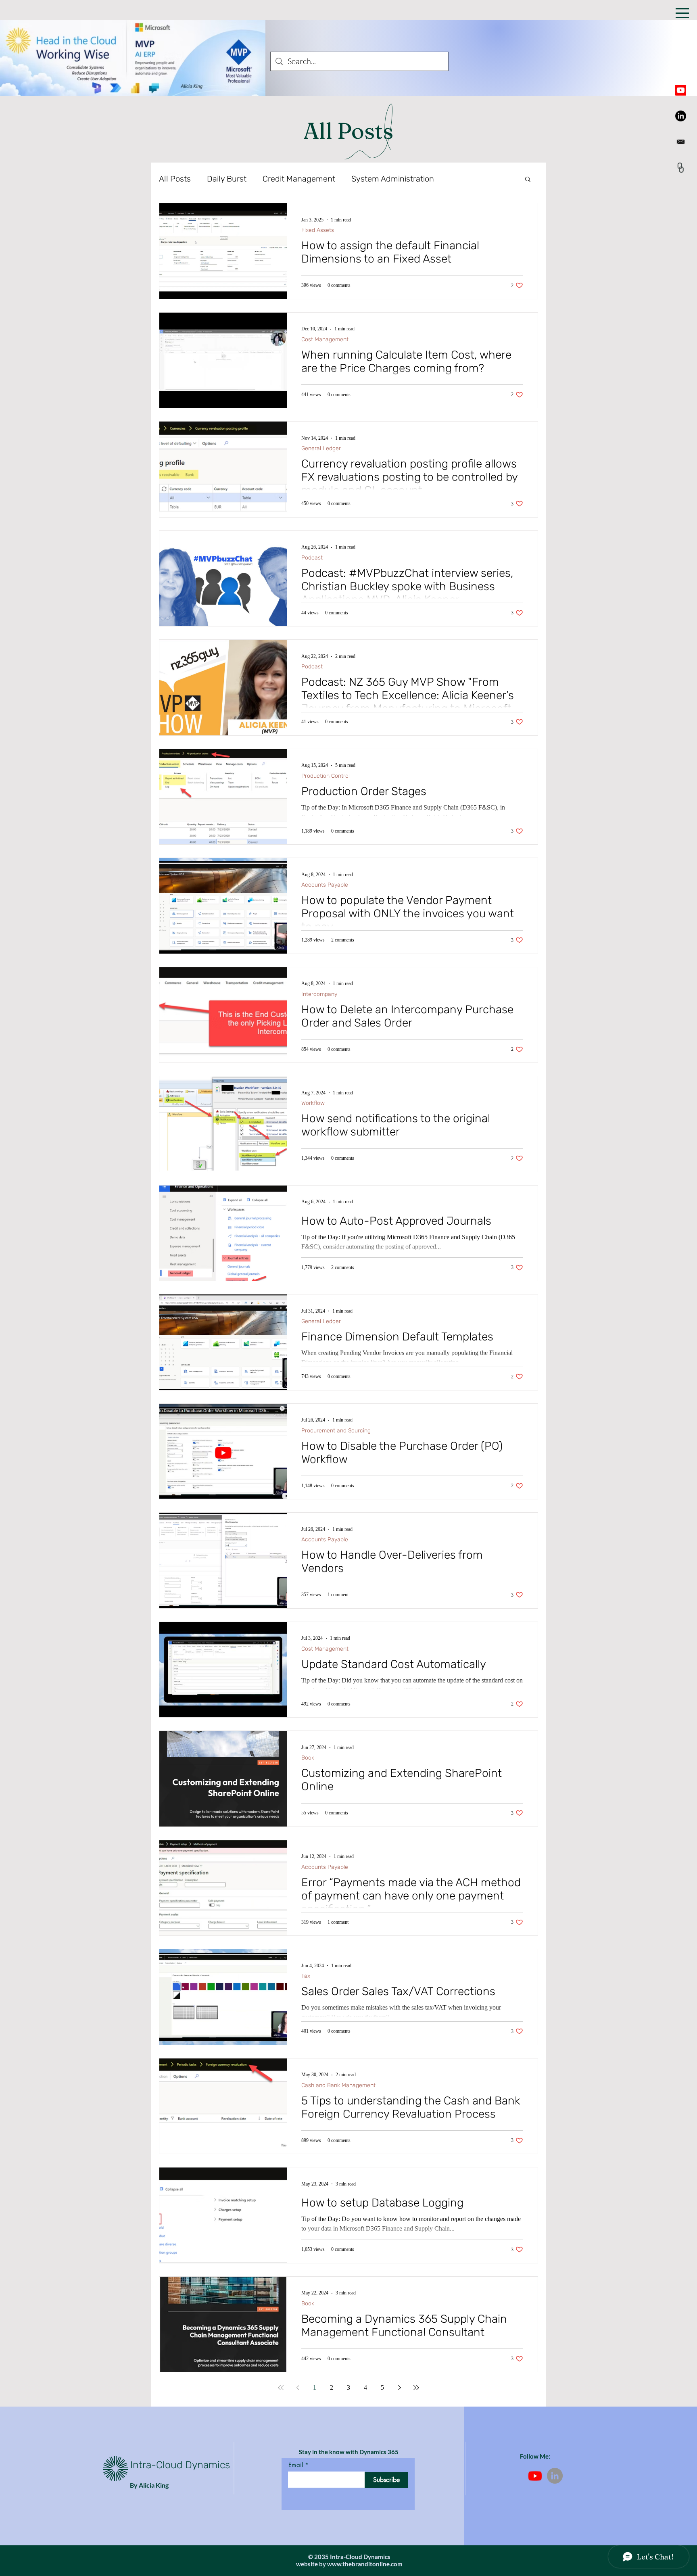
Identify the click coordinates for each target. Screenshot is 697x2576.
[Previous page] (298, 2388)
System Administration (393, 179)
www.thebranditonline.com (365, 2564)
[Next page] (399, 2388)
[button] (682, 13)
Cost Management (325, 339)
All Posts (175, 179)
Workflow (313, 1103)
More (459, 179)
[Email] (681, 142)
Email (296, 2465)
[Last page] (416, 2388)
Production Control (326, 776)
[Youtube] (681, 90)
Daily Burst (227, 179)
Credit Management (299, 179)
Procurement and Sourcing (336, 1431)
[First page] (281, 2388)
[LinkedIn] (681, 116)
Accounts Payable (325, 885)
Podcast (312, 558)
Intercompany (319, 994)
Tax (306, 1976)
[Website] (681, 168)
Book (308, 1758)
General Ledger (321, 448)
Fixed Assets (318, 230)
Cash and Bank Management (338, 2085)
